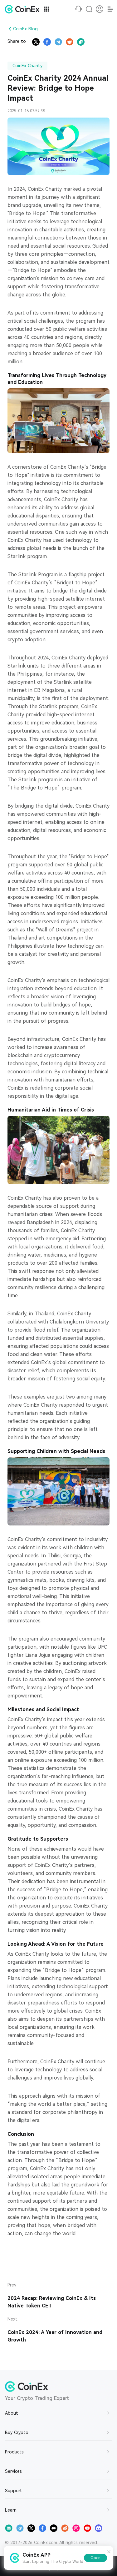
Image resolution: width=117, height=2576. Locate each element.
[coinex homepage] (24, 9)
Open (95, 2558)
